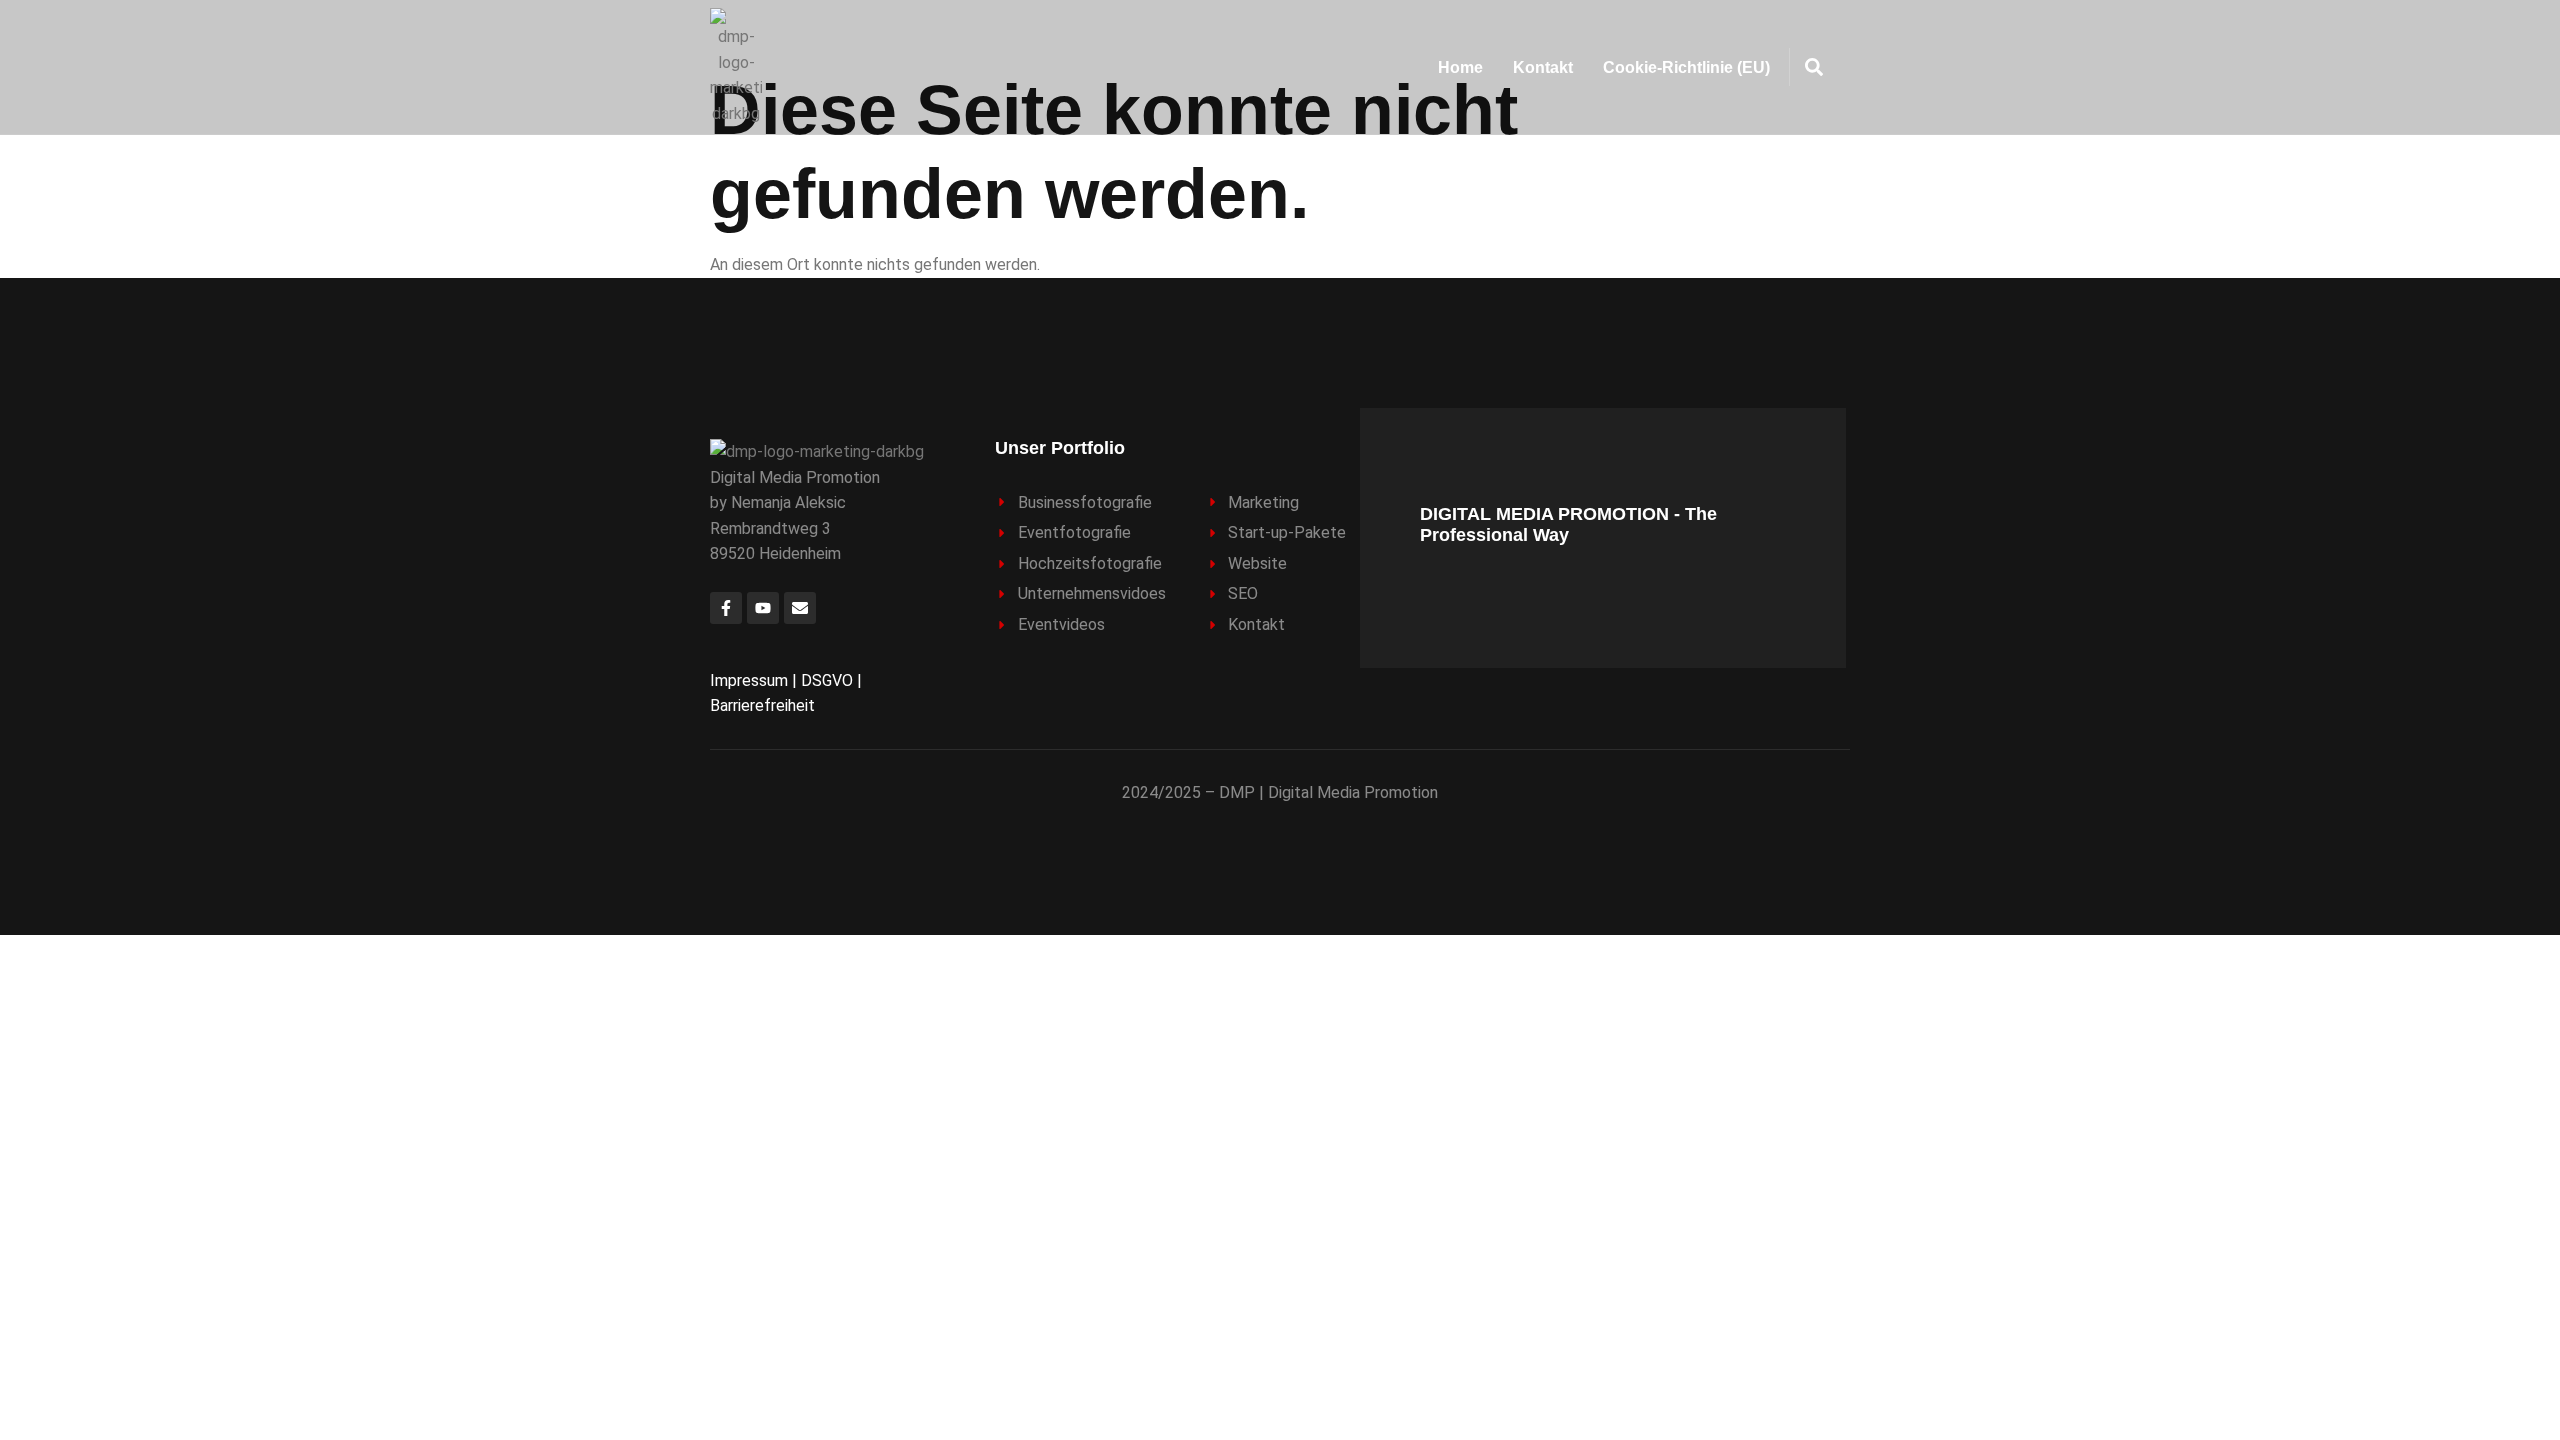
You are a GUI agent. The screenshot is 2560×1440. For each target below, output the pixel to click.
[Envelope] (800, 608)
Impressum (749, 680)
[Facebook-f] (726, 608)
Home (1460, 67)
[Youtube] (763, 608)
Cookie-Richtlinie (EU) (1686, 67)
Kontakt (1543, 67)
